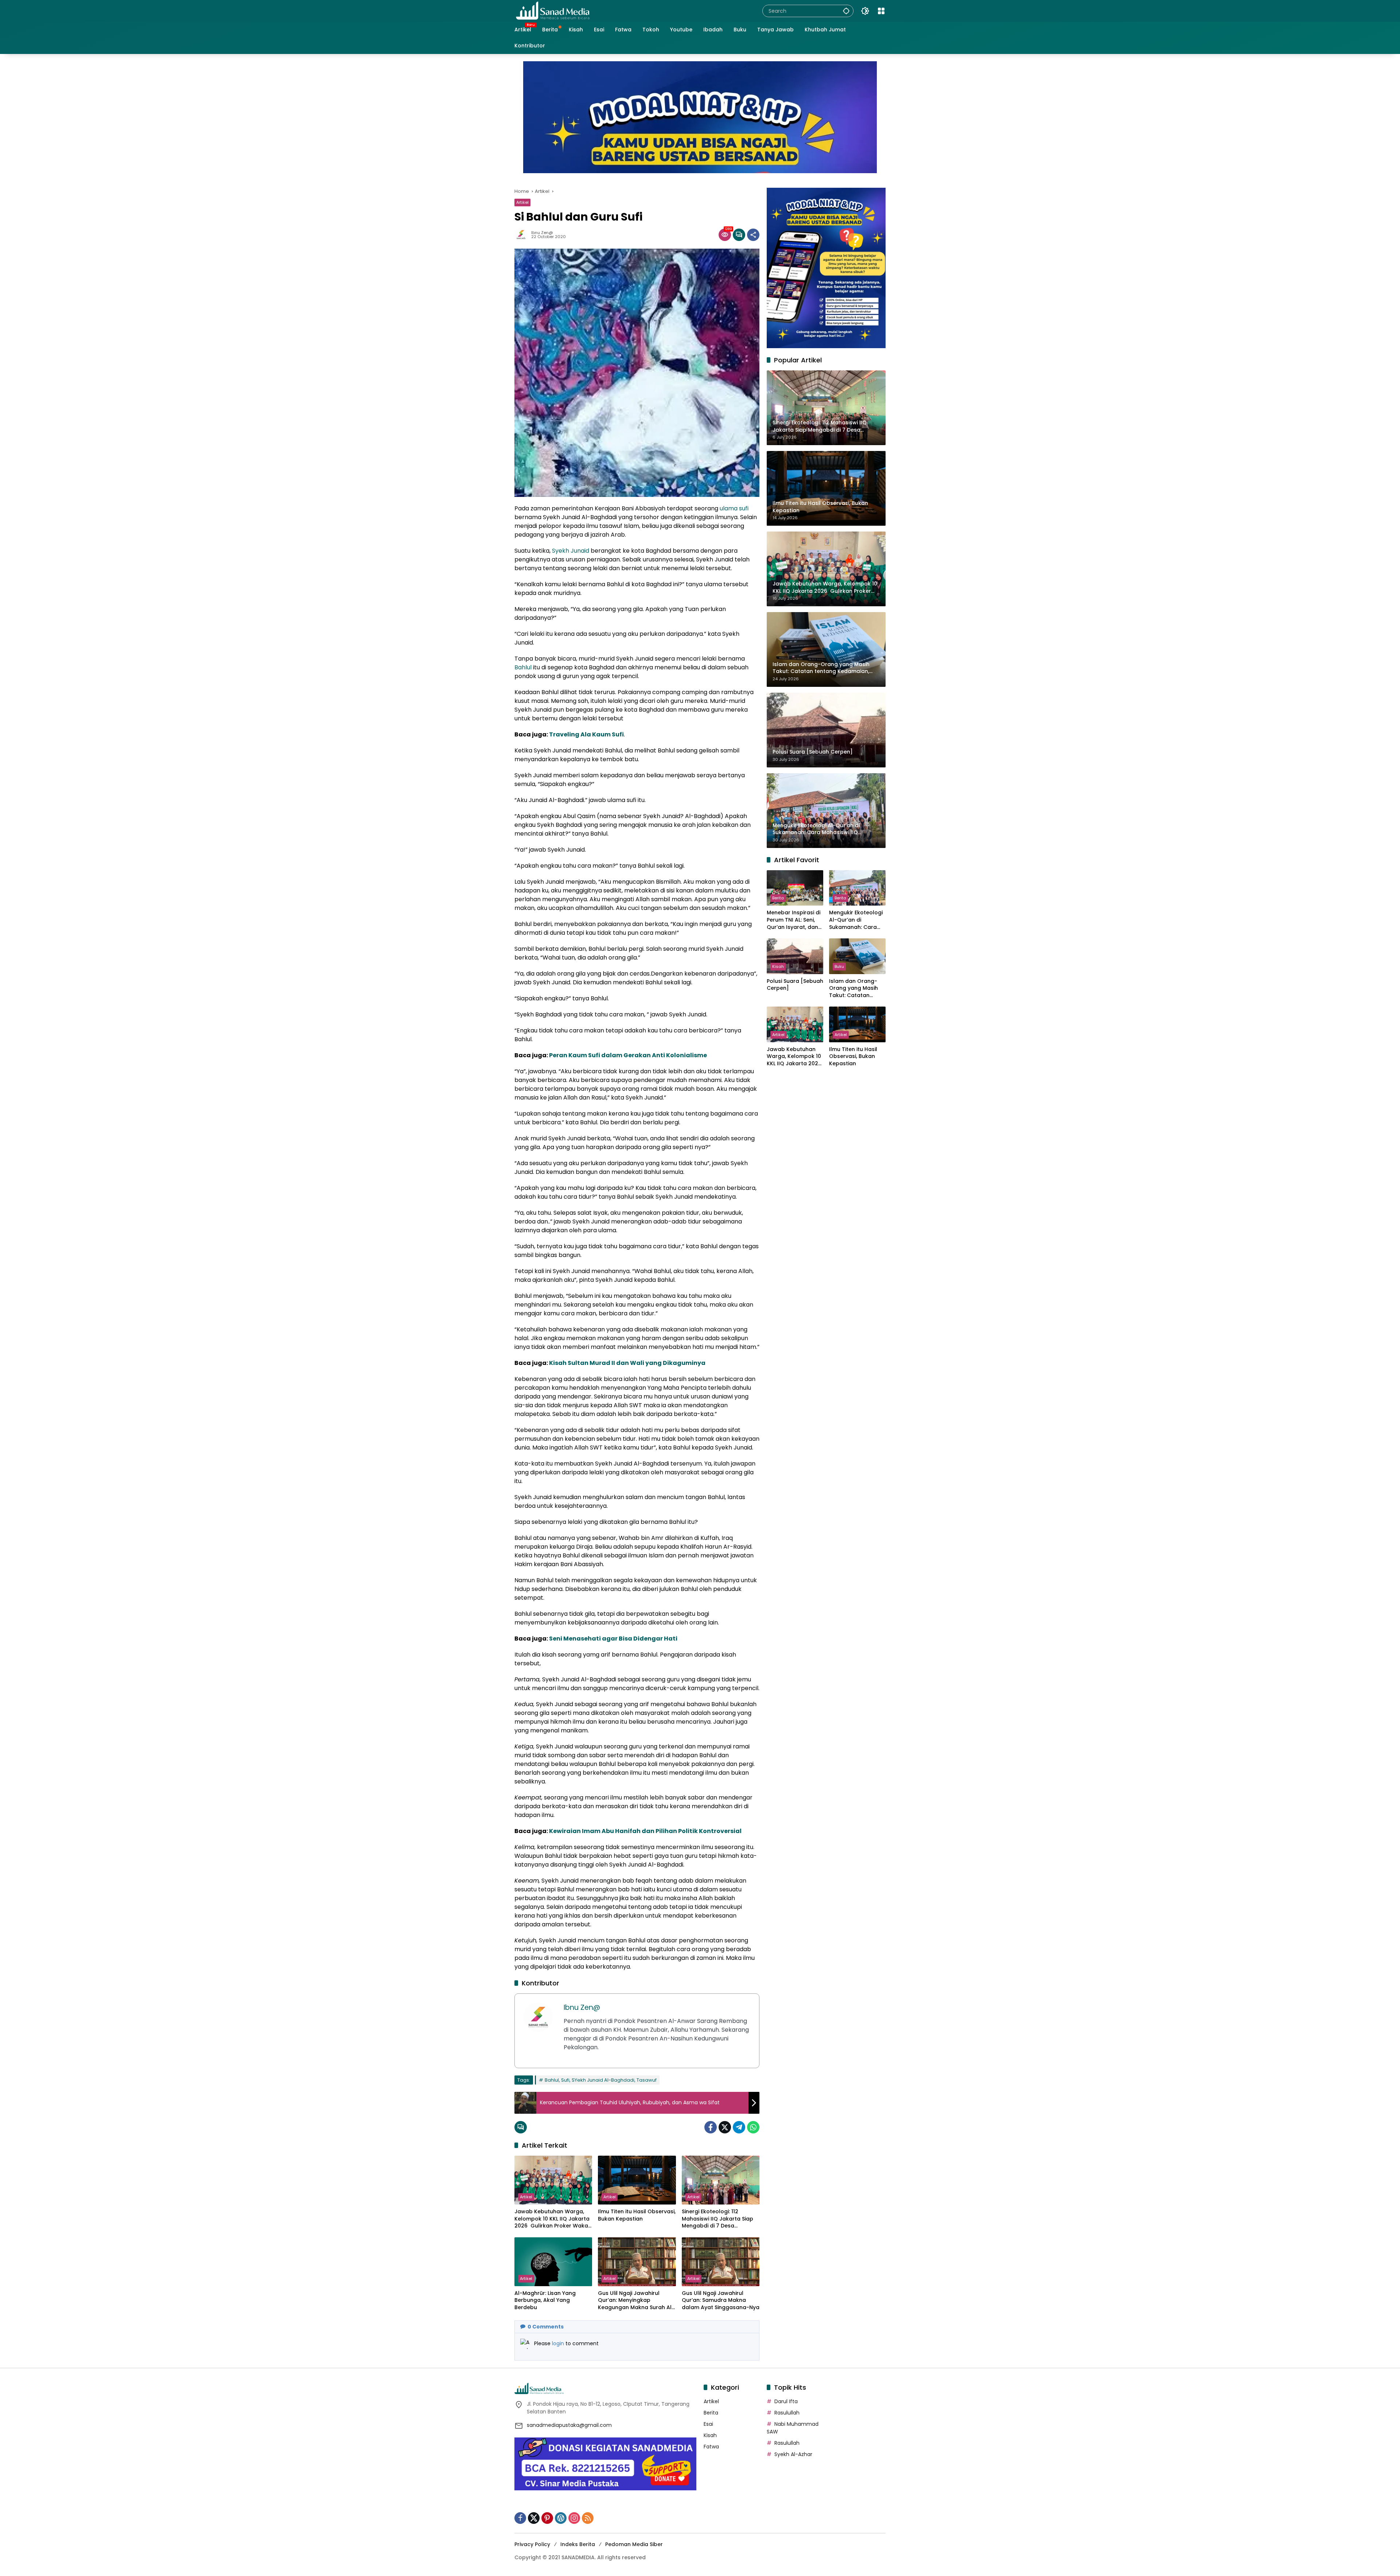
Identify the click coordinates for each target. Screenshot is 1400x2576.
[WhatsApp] (753, 2127)
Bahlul (523, 667)
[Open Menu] (881, 11)
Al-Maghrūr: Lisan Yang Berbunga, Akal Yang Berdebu (545, 2300)
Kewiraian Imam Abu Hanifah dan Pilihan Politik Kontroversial (645, 1831)
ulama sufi (734, 508)
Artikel (522, 202)
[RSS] (588, 2518)
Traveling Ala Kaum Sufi (586, 734)
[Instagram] (574, 2518)
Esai (708, 2424)
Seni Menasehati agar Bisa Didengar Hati (613, 1639)
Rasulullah (787, 2413)
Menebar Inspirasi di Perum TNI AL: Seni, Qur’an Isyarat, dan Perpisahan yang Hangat (794, 920)
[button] (846, 11)
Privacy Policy (532, 2544)
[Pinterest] (547, 2518)
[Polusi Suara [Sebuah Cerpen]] (795, 956)
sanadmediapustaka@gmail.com (569, 2425)
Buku (839, 966)
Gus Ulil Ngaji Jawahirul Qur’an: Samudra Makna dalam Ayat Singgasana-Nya (721, 2300)
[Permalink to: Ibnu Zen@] (523, 235)
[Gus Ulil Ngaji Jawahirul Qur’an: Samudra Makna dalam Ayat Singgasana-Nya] (721, 2262)
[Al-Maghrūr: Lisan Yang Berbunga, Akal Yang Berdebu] (553, 2262)
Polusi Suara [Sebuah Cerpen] (795, 985)
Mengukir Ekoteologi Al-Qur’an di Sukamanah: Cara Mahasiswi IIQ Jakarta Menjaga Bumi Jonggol (856, 920)
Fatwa (711, 2447)
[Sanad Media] (553, 11)
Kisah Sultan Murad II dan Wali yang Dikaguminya (627, 1363)
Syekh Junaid (571, 551)
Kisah (778, 966)
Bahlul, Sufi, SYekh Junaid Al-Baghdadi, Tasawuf (601, 2080)
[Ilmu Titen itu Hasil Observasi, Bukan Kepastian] (637, 2180)
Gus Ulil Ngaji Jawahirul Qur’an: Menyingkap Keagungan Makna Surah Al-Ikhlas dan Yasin (636, 2301)
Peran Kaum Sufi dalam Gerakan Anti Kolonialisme (628, 1055)
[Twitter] (725, 2127)
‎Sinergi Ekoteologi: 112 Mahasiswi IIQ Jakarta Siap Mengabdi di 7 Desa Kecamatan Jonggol (717, 2219)
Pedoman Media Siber (634, 2544)
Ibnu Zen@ (542, 233)
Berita (778, 898)
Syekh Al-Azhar (793, 2454)
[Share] (753, 235)
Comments (546, 2327)
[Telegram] (739, 2127)
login (559, 2343)
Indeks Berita (578, 2544)
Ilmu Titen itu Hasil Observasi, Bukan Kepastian (637, 2215)
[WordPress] (561, 2518)
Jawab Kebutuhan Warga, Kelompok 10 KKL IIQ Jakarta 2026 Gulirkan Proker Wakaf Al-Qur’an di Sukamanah (552, 2219)
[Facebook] (711, 2127)
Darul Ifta (786, 2401)
